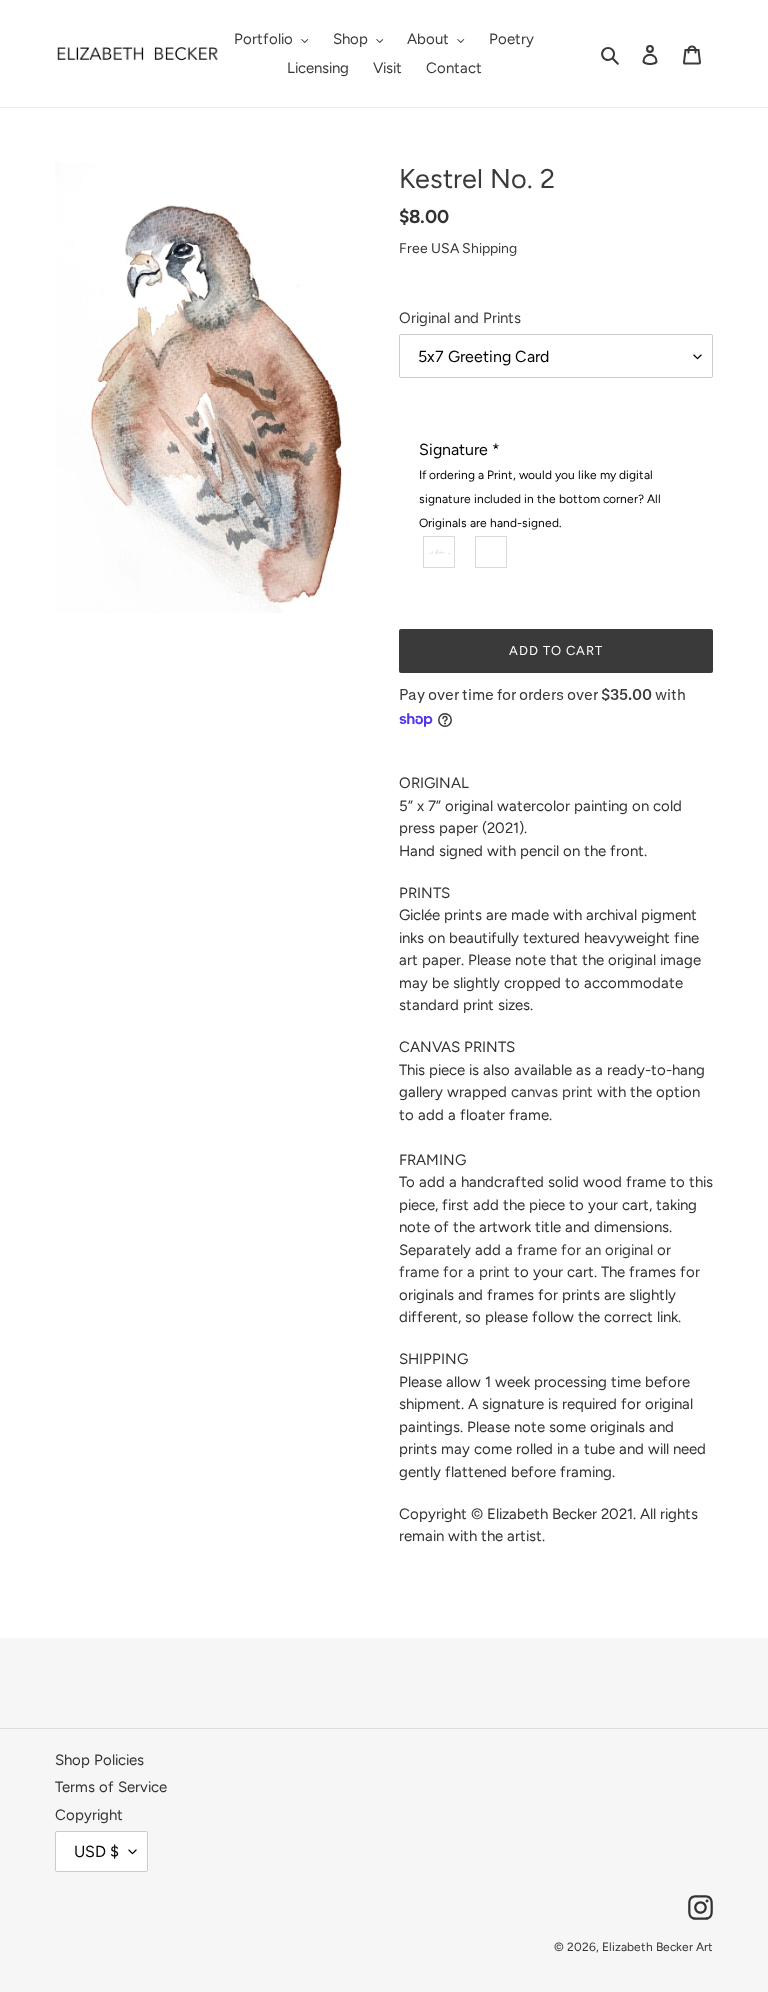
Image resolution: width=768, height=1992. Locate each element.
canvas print (552, 1092)
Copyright (89, 1815)
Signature (540, 485)
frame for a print (454, 1272)
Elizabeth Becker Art (657, 1947)
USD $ (96, 1851)
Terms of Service (111, 1787)
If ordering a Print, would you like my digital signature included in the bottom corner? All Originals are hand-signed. (540, 499)
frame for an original (585, 1250)
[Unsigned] (492, 551)
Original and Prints (460, 318)
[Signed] (440, 551)
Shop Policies (99, 1760)
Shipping (489, 248)
